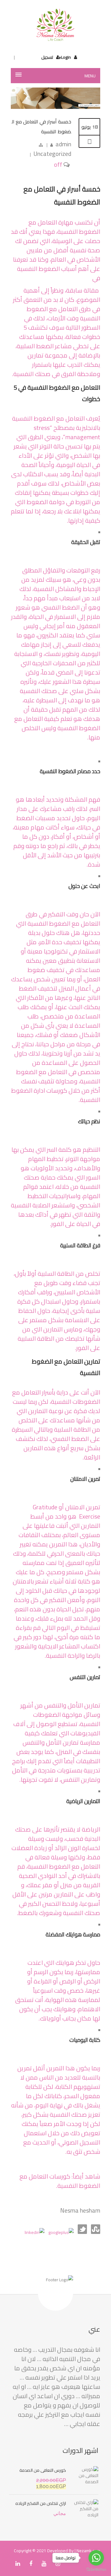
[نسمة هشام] (55, 25)
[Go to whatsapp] (96, 2558)
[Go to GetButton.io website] (96, 2570)
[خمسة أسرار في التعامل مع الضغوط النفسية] (55, 107)
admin (63, 144)
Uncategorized (52, 154)
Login (66, 57)
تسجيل (47, 57)
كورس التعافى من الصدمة (43, 2470)
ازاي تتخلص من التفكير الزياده (41, 2503)
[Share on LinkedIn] (35, 2232)
